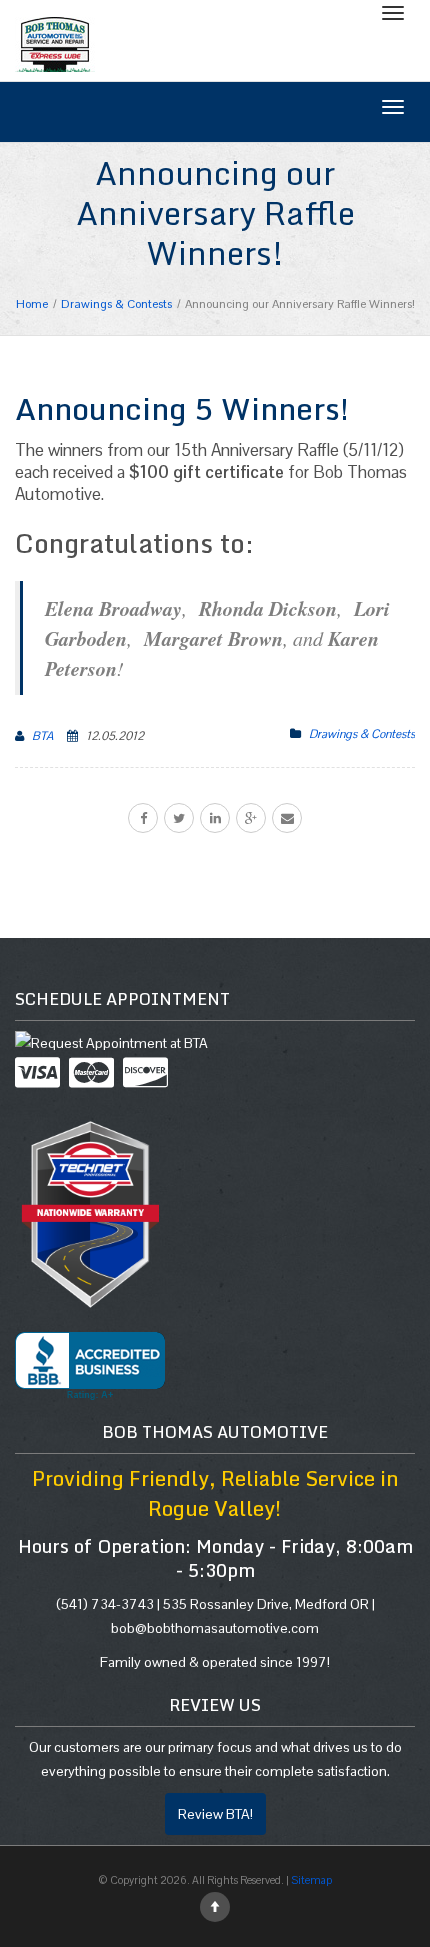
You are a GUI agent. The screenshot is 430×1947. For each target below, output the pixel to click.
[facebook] (143, 818)
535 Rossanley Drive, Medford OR (266, 1604)
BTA (42, 736)
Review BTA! (215, 1814)
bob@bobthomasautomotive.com (215, 1628)
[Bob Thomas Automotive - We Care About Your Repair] (55, 43)
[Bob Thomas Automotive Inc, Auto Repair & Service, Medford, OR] (90, 1366)
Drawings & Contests (362, 734)
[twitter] (179, 818)
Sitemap (311, 1880)
